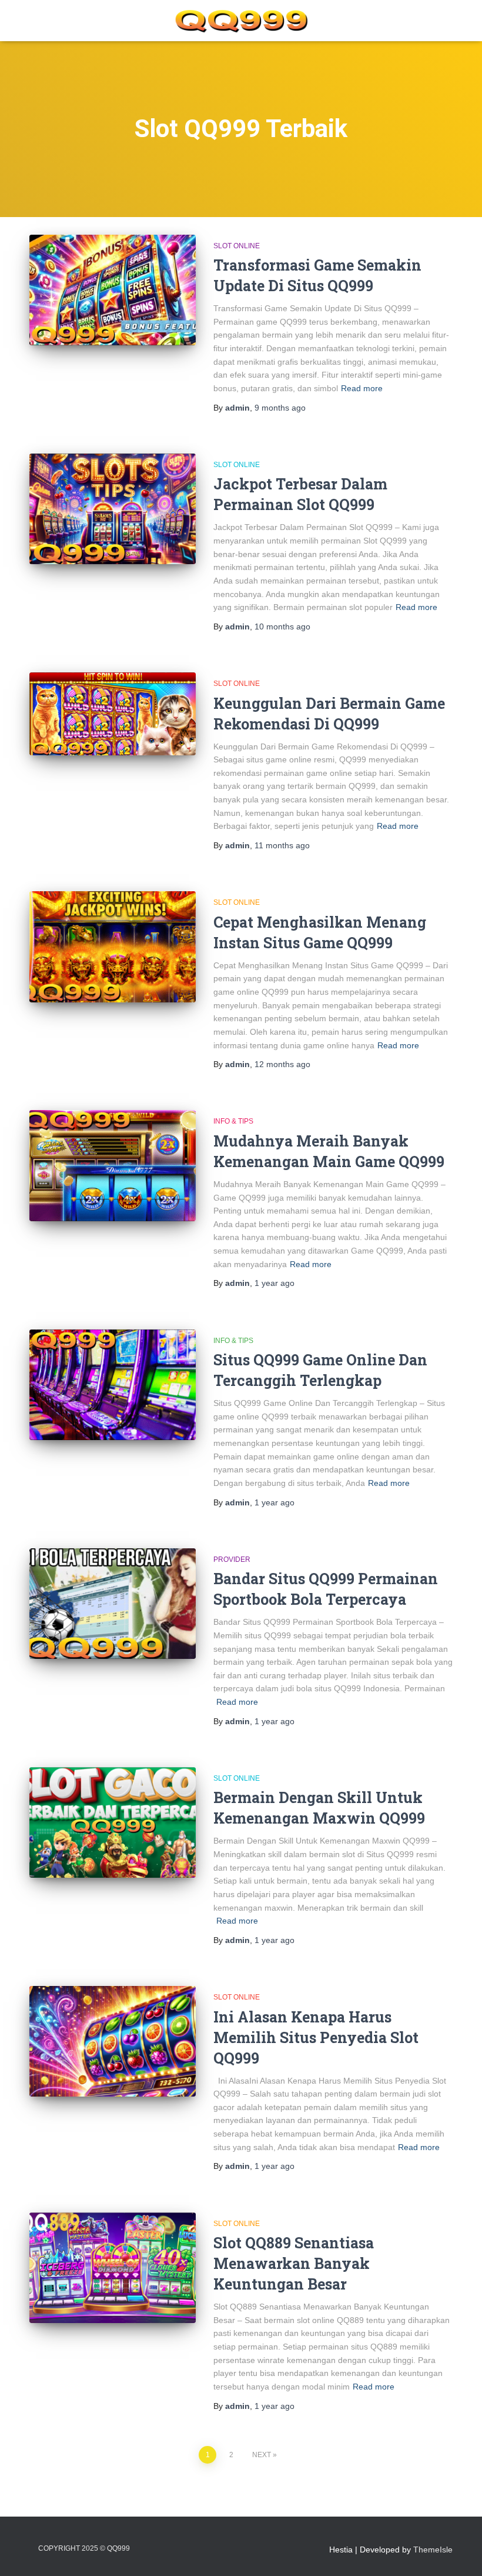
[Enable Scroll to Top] (459, 2552)
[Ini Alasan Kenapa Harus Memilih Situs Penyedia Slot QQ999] (113, 2041)
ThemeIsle (433, 2550)
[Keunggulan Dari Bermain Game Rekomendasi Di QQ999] (113, 714)
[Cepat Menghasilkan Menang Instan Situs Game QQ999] (113, 947)
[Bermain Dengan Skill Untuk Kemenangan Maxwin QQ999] (113, 1822)
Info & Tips (233, 1121)
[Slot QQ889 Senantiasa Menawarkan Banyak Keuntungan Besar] (113, 2268)
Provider (232, 1559)
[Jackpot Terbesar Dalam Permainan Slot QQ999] (113, 509)
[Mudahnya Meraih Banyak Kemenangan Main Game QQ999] (113, 1165)
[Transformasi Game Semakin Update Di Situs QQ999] (113, 290)
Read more (362, 388)
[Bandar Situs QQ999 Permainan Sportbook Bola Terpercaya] (113, 1604)
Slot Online (237, 246)
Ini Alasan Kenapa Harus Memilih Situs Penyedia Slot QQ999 (316, 2037)
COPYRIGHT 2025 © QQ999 (84, 2548)
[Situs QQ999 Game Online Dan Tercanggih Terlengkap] (113, 1385)
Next (262, 2455)
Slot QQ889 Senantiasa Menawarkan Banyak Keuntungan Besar (294, 2263)
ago (280, 408)
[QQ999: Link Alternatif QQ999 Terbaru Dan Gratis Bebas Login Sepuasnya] (241, 21)
